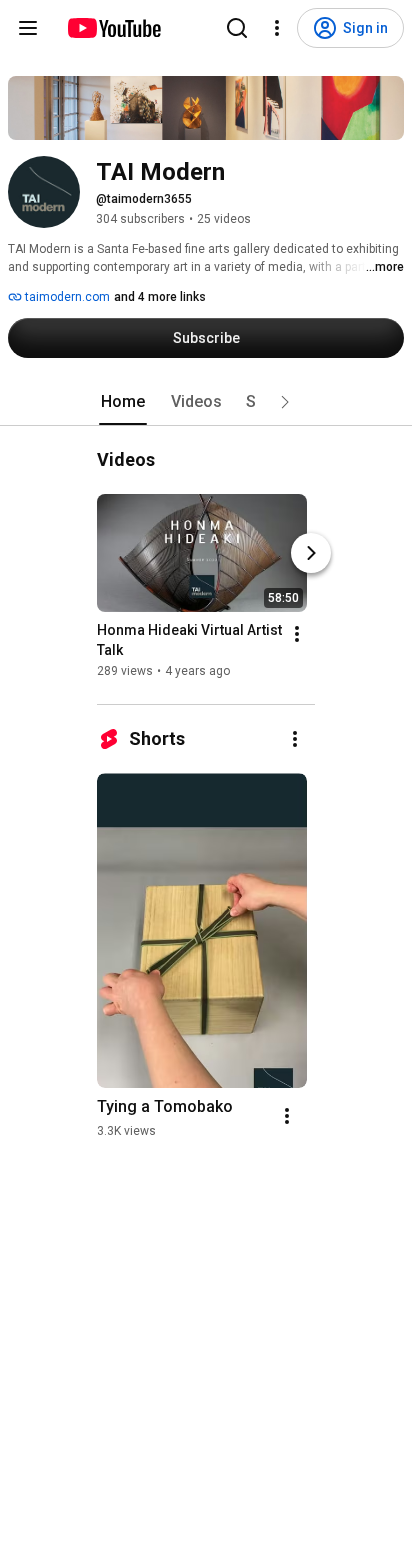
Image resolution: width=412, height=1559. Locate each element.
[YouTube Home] (113, 28)
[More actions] (297, 634)
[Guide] (28, 28)
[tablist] (206, 402)
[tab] (123, 402)
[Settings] (277, 28)
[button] (285, 402)
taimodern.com (66, 297)
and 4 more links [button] (160, 297)
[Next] (311, 553)
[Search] (237, 28)
